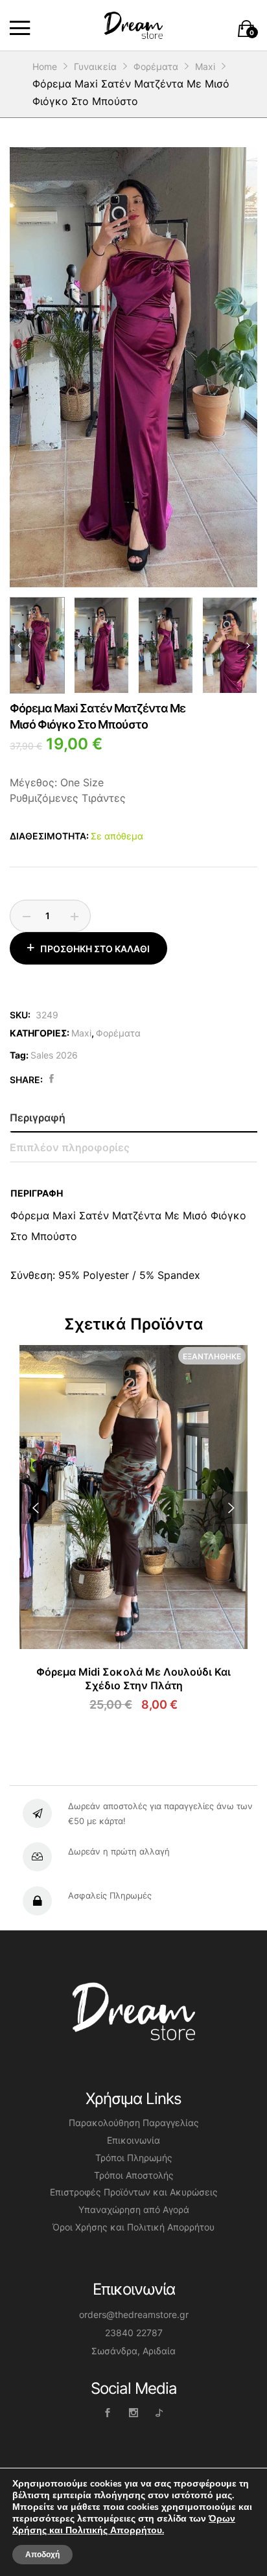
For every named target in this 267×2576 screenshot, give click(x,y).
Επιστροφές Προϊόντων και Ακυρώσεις (134, 2192)
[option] (133, 367)
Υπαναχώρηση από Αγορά (134, 2209)
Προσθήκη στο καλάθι (95, 949)
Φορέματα (118, 1033)
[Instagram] (134, 2412)
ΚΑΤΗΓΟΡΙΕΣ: (40, 1033)
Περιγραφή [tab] (38, 1118)
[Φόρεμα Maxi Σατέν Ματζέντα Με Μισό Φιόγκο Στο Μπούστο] (52, 1079)
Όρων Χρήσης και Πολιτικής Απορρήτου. (124, 2524)
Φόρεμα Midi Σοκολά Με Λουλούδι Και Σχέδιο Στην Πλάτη (133, 1679)
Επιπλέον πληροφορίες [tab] (70, 1147)
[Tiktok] (160, 2412)
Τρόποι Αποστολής (134, 2175)
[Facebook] (108, 2412)
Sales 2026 (54, 1055)
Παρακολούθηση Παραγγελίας (134, 2123)
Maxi (81, 1033)
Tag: (19, 1055)
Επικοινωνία (133, 2140)
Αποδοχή (42, 2555)
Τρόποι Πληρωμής (134, 2158)
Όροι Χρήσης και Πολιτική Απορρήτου (133, 2227)
